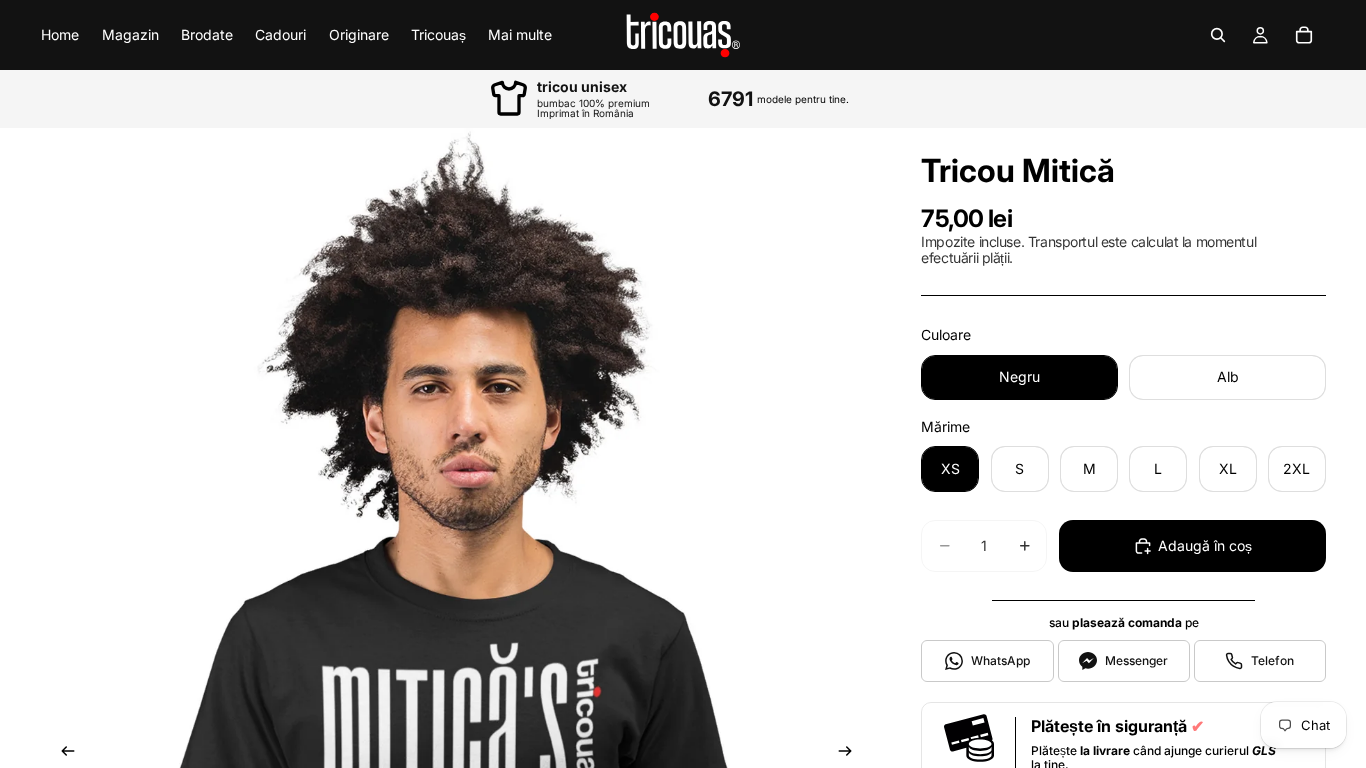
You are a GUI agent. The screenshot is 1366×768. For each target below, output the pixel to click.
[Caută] (1218, 35)
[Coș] (1304, 35)
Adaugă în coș (1205, 545)
